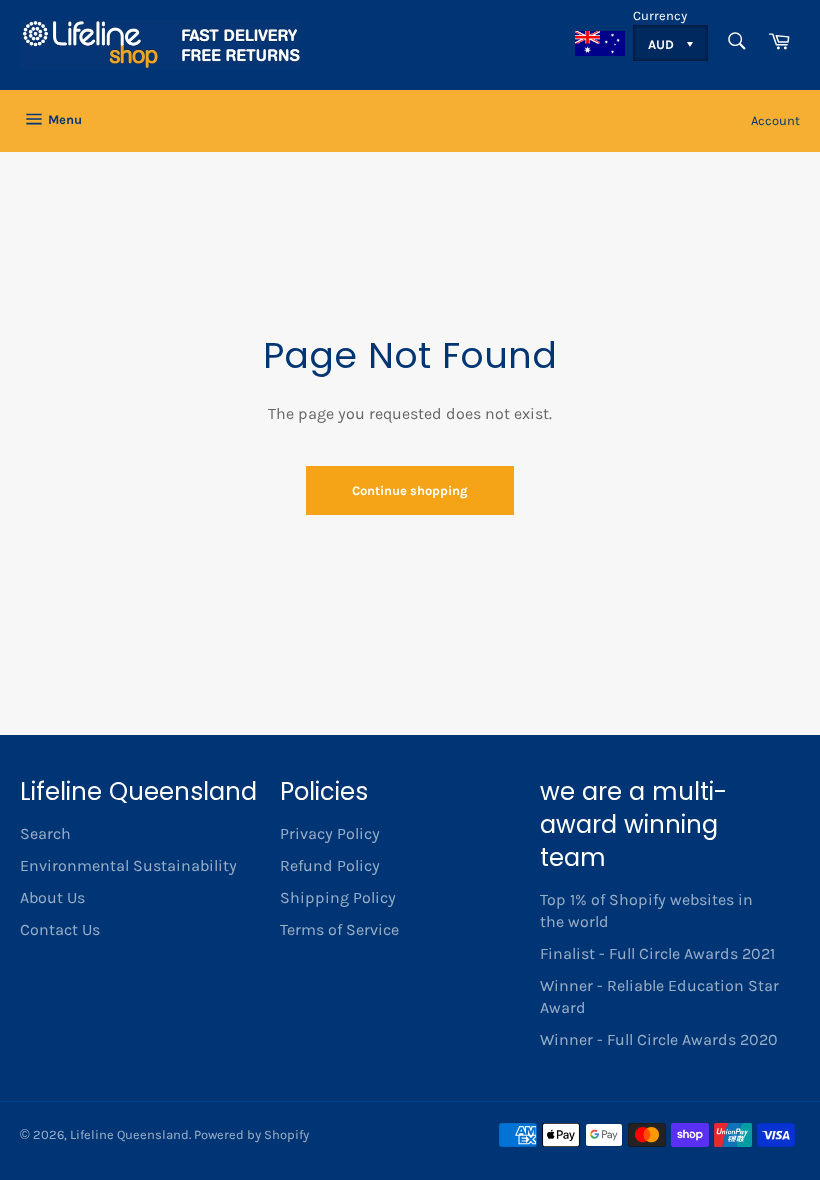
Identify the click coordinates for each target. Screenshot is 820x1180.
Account (775, 120)
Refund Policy (330, 865)
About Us (52, 897)
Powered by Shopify (251, 1134)
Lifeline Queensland (129, 1134)
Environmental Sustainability (128, 865)
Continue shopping (410, 490)
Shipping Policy (338, 897)
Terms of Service (339, 929)
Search (45, 833)
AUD (662, 44)
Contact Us (60, 929)
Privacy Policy (330, 833)
